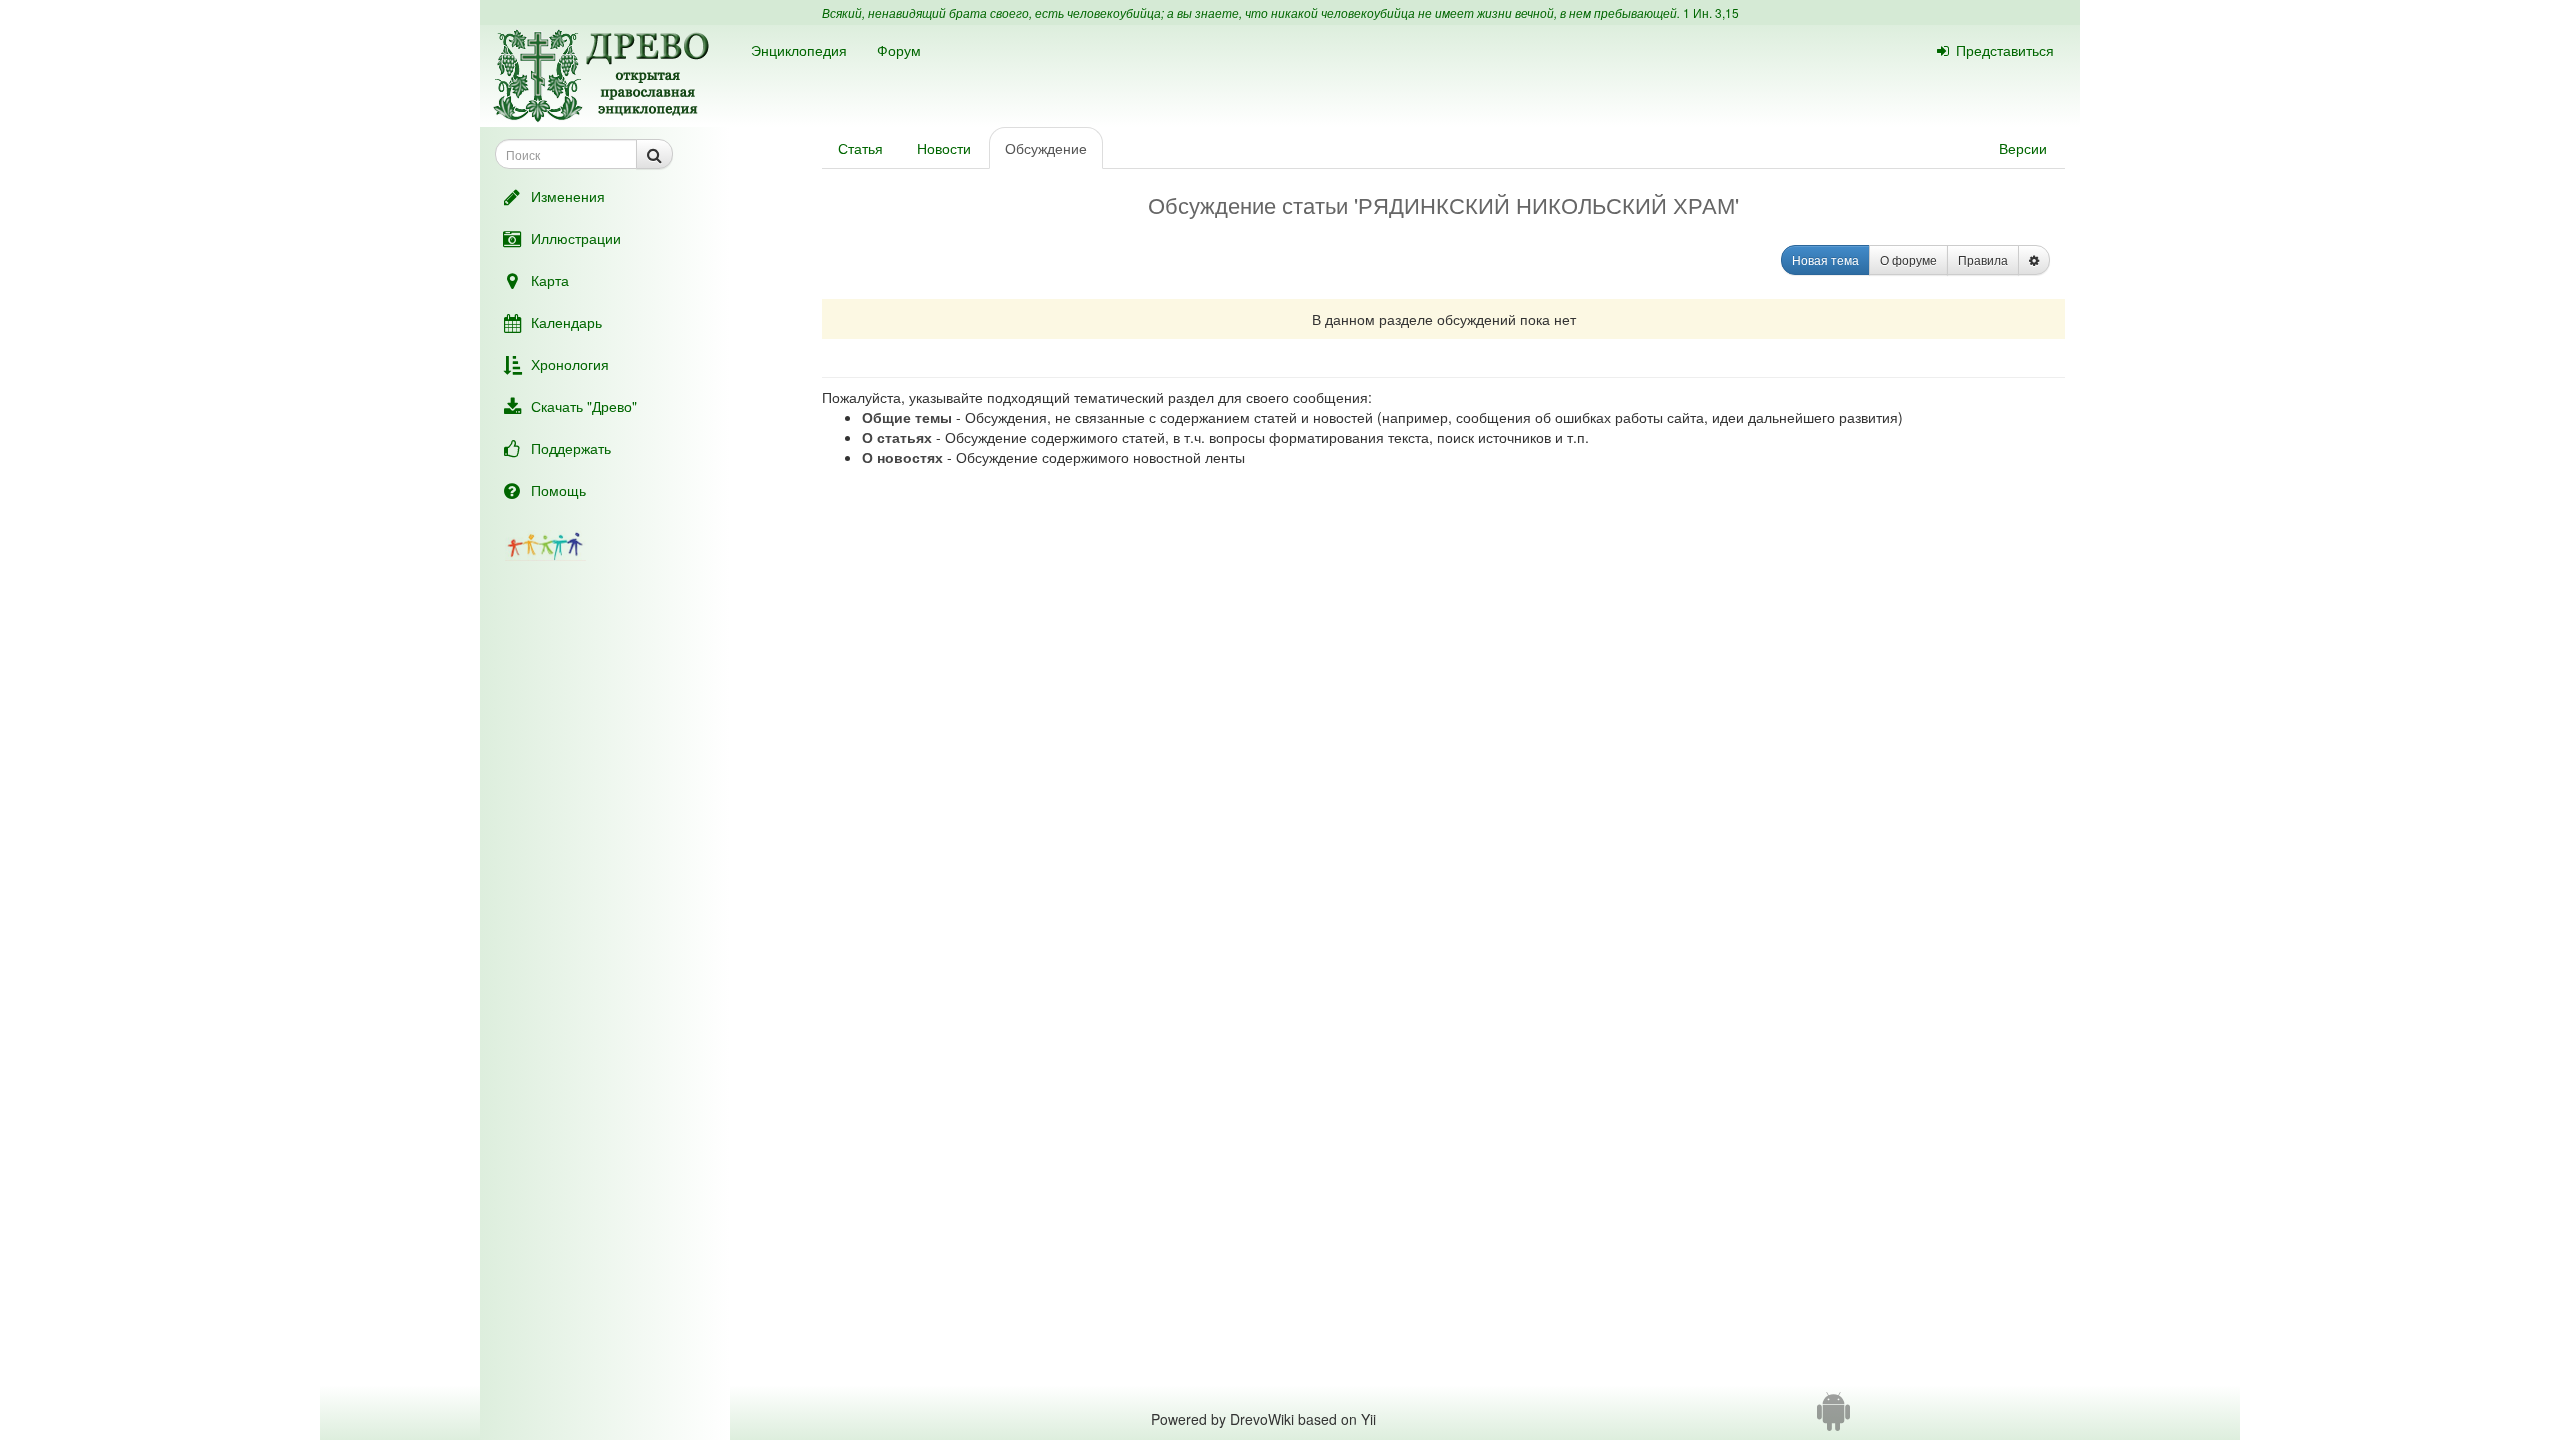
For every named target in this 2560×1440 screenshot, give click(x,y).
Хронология (570, 364)
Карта (550, 280)
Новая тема (1825, 259)
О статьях (897, 437)
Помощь (558, 490)
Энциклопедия (799, 50)
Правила (1983, 259)
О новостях (902, 457)
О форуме (1908, 259)
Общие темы (907, 417)
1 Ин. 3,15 (1711, 12)
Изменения (568, 196)
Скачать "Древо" (584, 406)
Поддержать (571, 448)
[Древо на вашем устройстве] (1833, 1419)
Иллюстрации (576, 238)
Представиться (2005, 50)
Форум (899, 50)
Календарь (566, 322)
